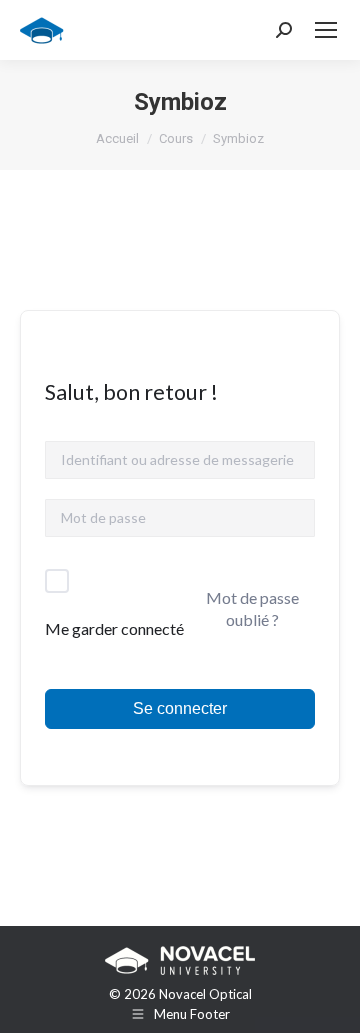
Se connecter (180, 708)
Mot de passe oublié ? (252, 608)
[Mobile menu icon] (326, 30)
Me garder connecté (114, 628)
